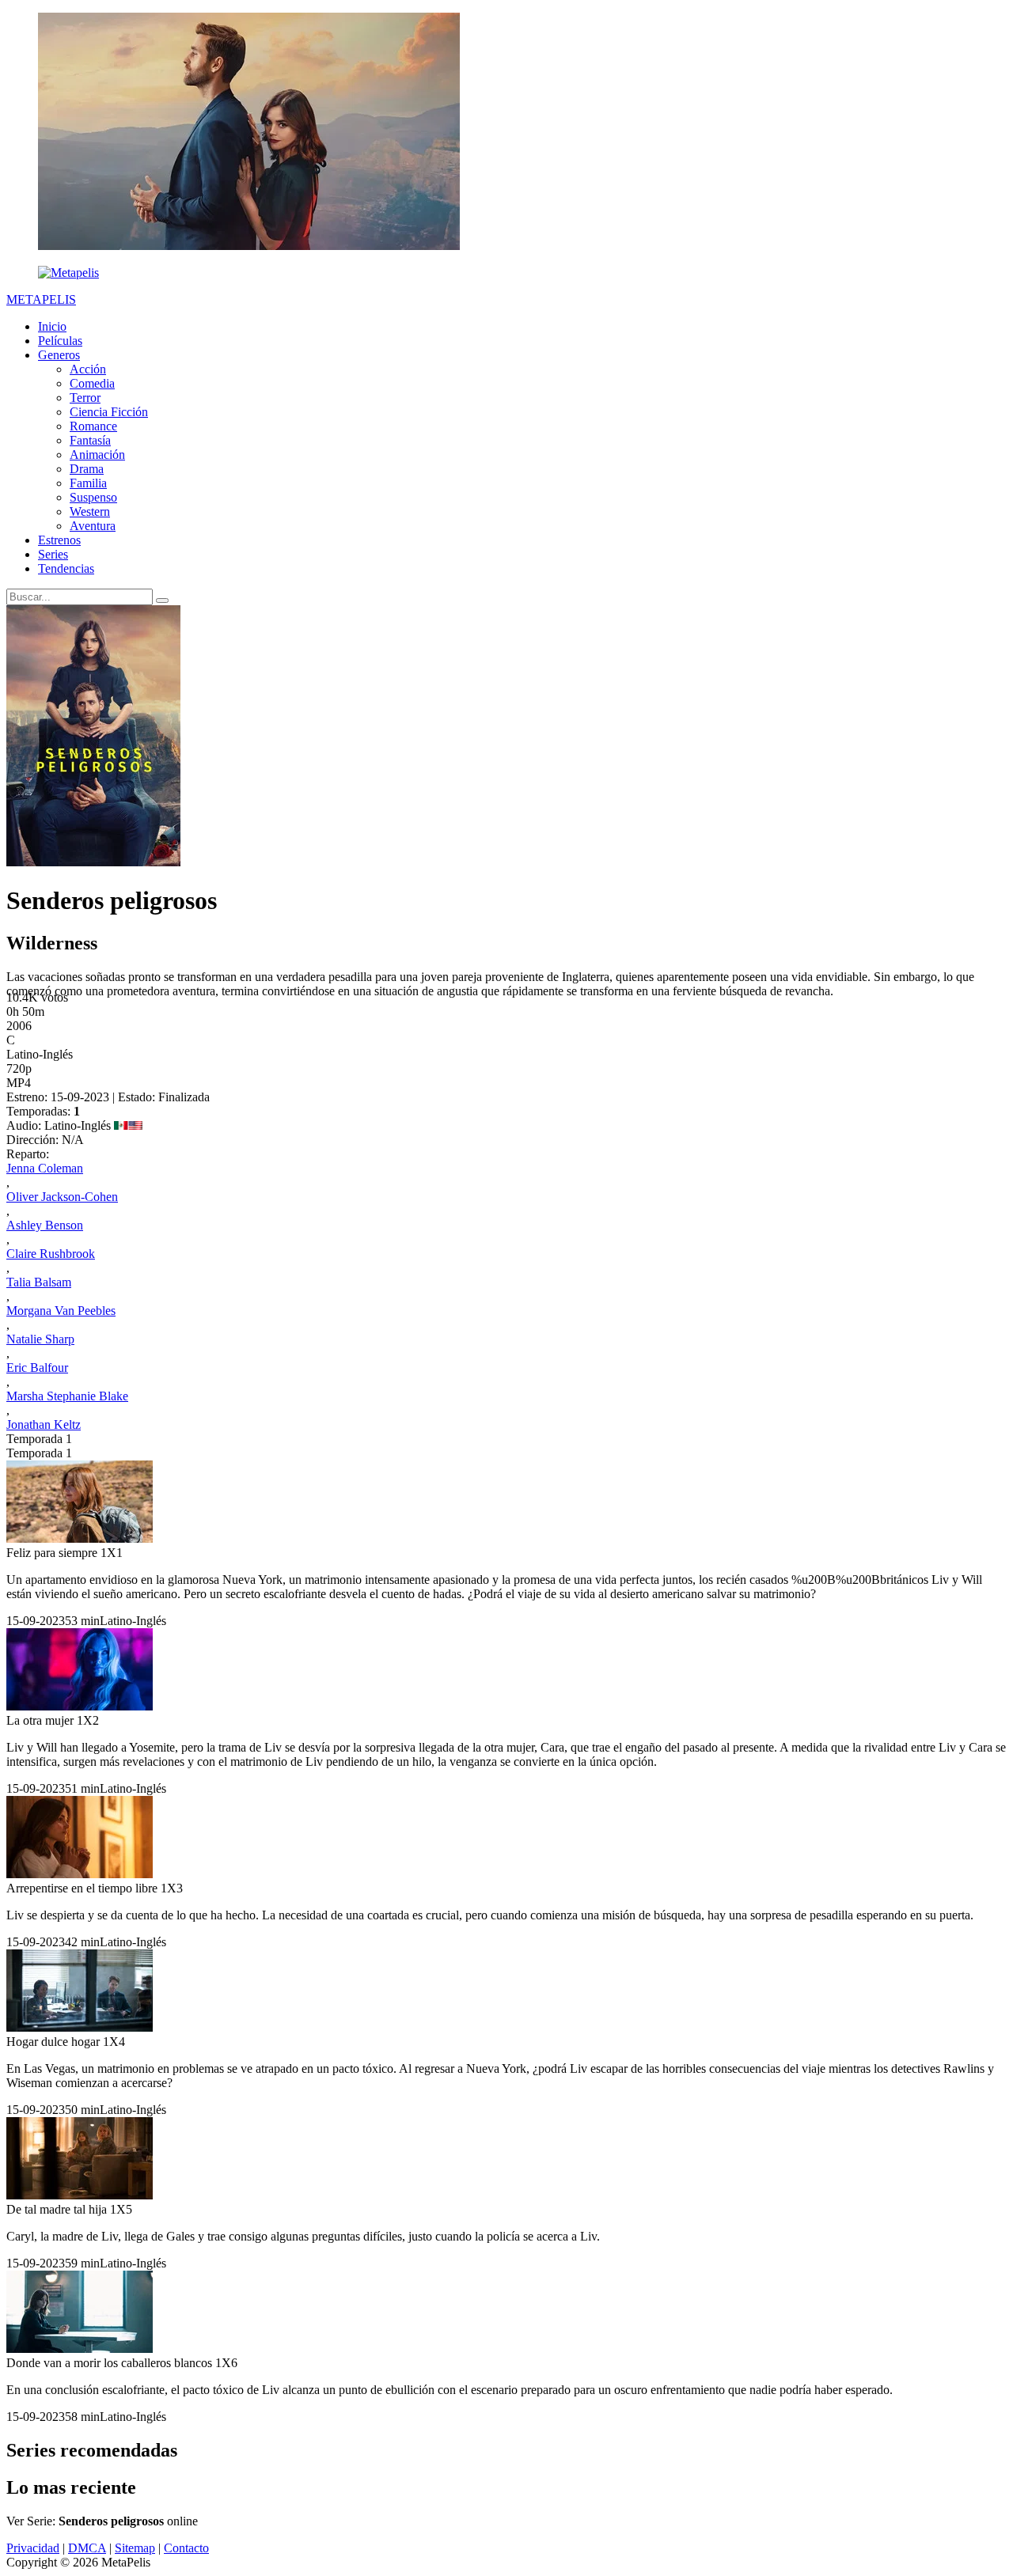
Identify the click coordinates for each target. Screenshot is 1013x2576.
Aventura (93, 526)
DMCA (87, 2548)
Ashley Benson (45, 1225)
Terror (85, 398)
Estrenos (59, 540)
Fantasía (90, 440)
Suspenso (93, 497)
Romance (93, 426)
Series (53, 554)
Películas (60, 341)
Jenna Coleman (45, 1168)
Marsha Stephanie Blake (67, 1396)
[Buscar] (162, 600)
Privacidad (33, 2548)
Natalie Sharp (40, 1339)
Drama (87, 469)
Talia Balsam (39, 1282)
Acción (88, 369)
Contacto (186, 2548)
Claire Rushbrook (51, 1254)
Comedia (92, 383)
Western (90, 511)
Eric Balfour (37, 1368)
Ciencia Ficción (109, 412)
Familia (88, 483)
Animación (97, 455)
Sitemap (135, 2548)
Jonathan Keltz (44, 1424)
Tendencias (66, 568)
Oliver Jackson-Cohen (62, 1197)
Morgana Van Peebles (61, 1311)
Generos (59, 355)
